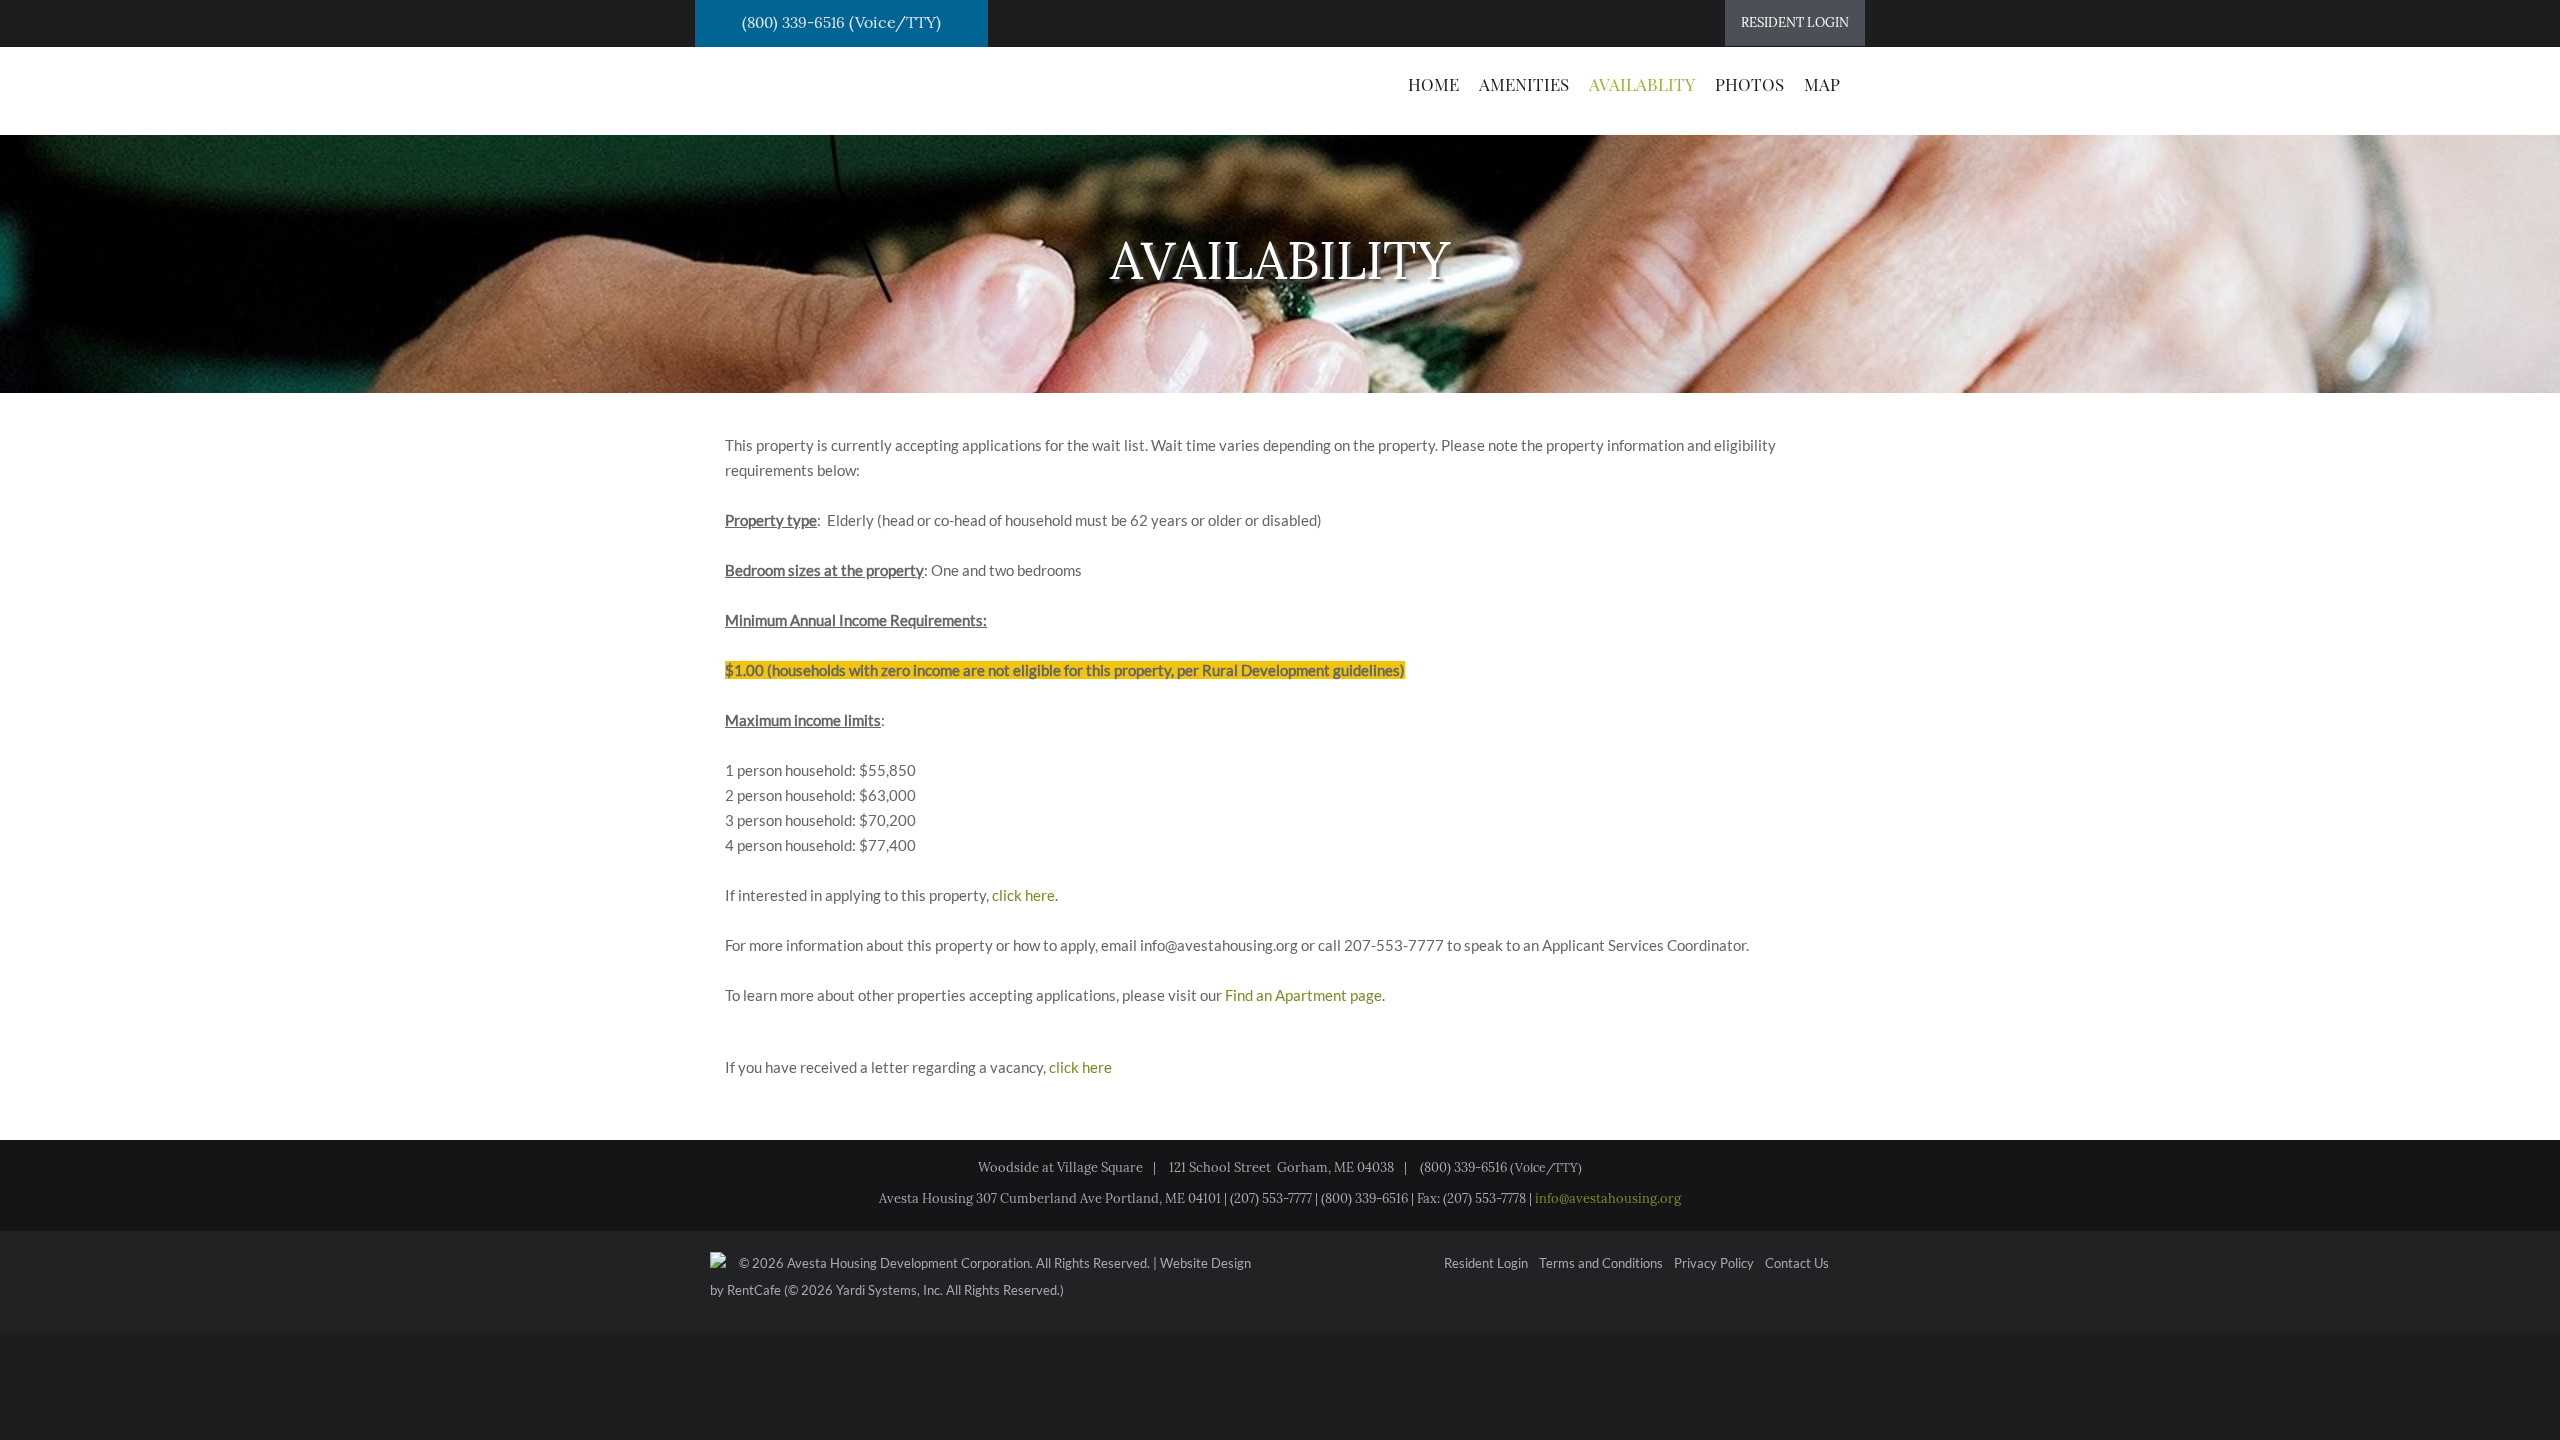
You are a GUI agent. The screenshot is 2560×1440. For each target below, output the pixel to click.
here (1040, 895)
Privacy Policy (1714, 1264)
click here (1080, 1067)
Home (1433, 84)
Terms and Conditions (1601, 1264)
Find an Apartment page (1303, 995)
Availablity (1642, 84)
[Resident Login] (1795, 23)
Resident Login (1486, 1264)
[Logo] (809, 89)
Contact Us (1797, 1264)
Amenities (1524, 84)
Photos (1749, 84)
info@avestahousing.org (1608, 1198)
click (1007, 895)
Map (1822, 84)
